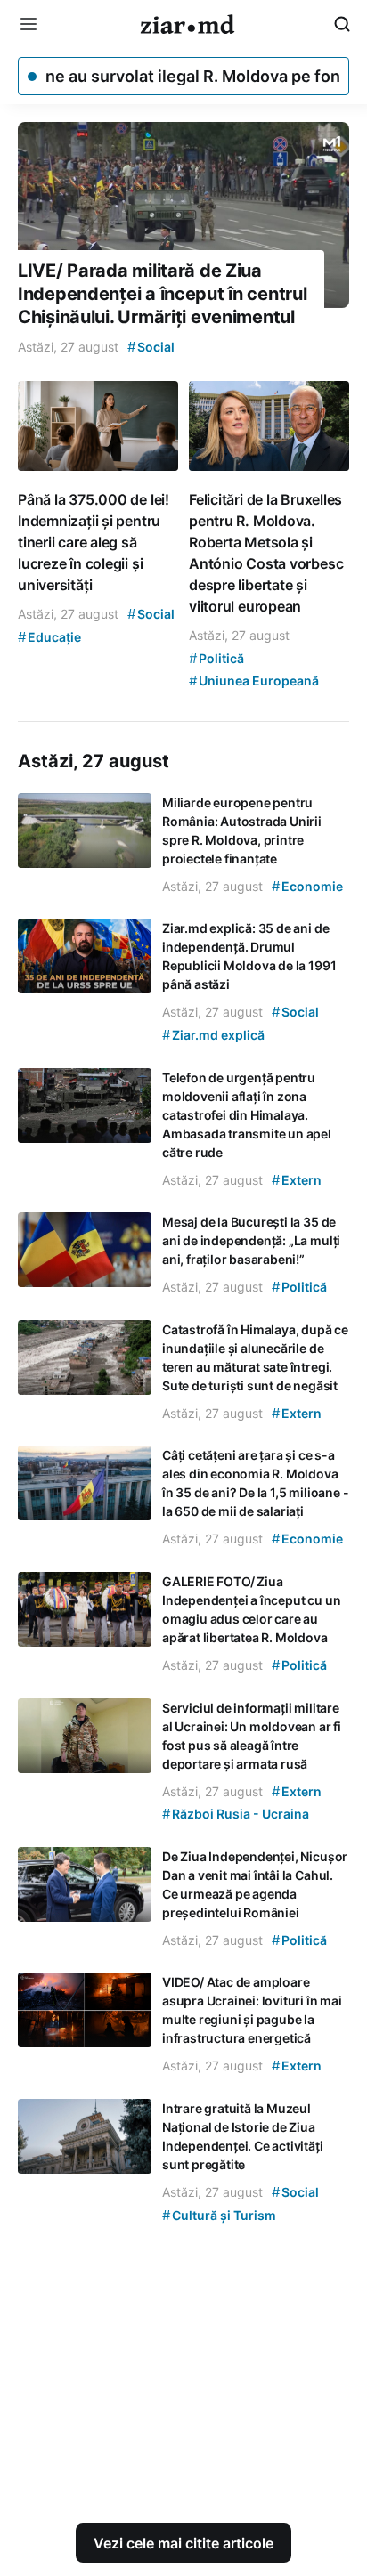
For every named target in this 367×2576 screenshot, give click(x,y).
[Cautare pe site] (342, 24)
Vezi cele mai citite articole (183, 2543)
